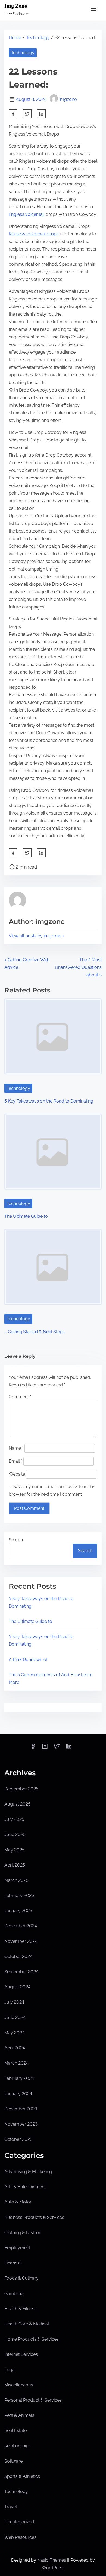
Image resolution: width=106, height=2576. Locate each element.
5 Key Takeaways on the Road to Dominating (49, 1101)
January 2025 (18, 1911)
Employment (17, 2248)
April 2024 (15, 2048)
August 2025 (17, 1804)
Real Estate (15, 2431)
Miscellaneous (19, 2385)
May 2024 (14, 2033)
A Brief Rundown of (28, 1660)
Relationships (18, 2446)
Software (13, 2461)
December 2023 (21, 2109)
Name (16, 1448)
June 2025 (15, 1835)
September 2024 (21, 1972)
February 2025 (19, 1896)
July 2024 (14, 2002)
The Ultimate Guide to (26, 1216)
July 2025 (14, 1819)
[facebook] (13, 114)
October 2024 (18, 1957)
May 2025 (14, 1850)
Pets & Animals (19, 2415)
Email (15, 1461)
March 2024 (16, 2063)
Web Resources (20, 2537)
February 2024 (19, 2078)
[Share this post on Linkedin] (41, 114)
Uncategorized (19, 2522)
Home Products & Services (32, 2339)
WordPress (53, 2568)
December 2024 (21, 1926)
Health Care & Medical (27, 2324)
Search (16, 1540)
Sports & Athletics (22, 2476)
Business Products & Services (34, 2217)
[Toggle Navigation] (94, 10)
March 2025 (16, 1880)
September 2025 (21, 1789)
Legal (10, 2370)
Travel (11, 2507)
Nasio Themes (52, 2560)
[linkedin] (69, 1748)
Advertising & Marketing (28, 2172)
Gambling (14, 2294)
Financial (13, 2263)
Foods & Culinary (21, 2278)
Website (17, 1474)
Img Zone (16, 6)
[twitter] (27, 114)
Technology (38, 38)
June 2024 (15, 2018)
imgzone (68, 99)
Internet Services (21, 2354)
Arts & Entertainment (25, 2187)
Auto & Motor (18, 2202)
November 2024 (21, 1941)
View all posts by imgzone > (37, 936)
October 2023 (18, 2139)
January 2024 (18, 2094)
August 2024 (17, 1987)
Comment (20, 1397)
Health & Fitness (20, 2309)
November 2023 (21, 2124)
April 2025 (15, 1865)
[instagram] (45, 1748)
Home (15, 38)
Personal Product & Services (33, 2400)
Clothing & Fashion (23, 2233)
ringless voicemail (27, 214)
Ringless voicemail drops (34, 234)
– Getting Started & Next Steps (35, 1332)
